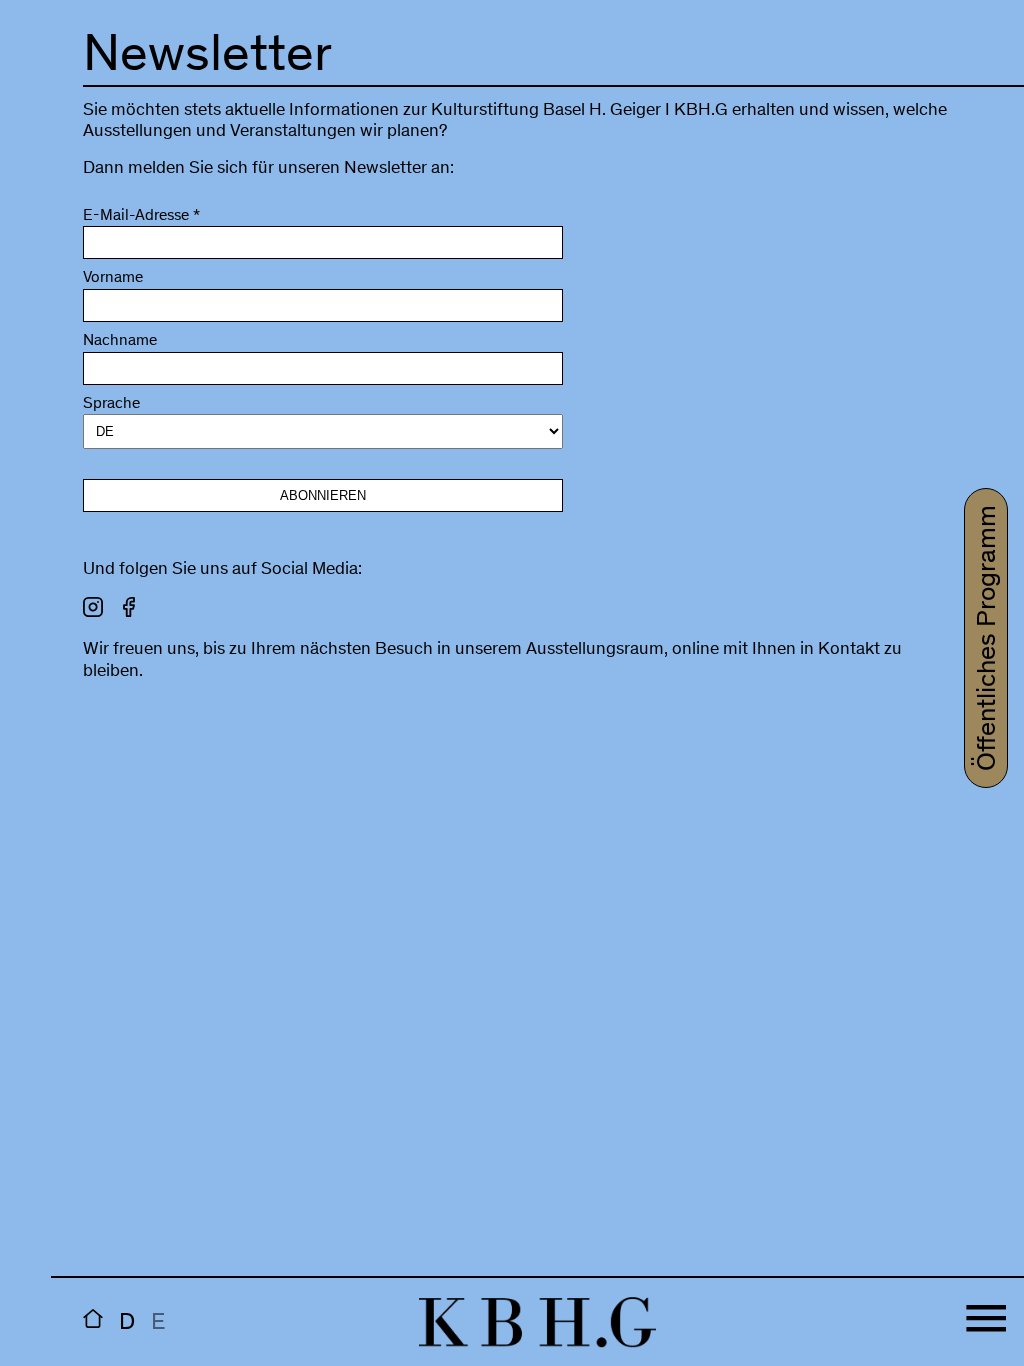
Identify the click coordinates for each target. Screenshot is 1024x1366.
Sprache (111, 404)
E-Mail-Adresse (141, 216)
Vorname (113, 278)
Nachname (120, 341)
